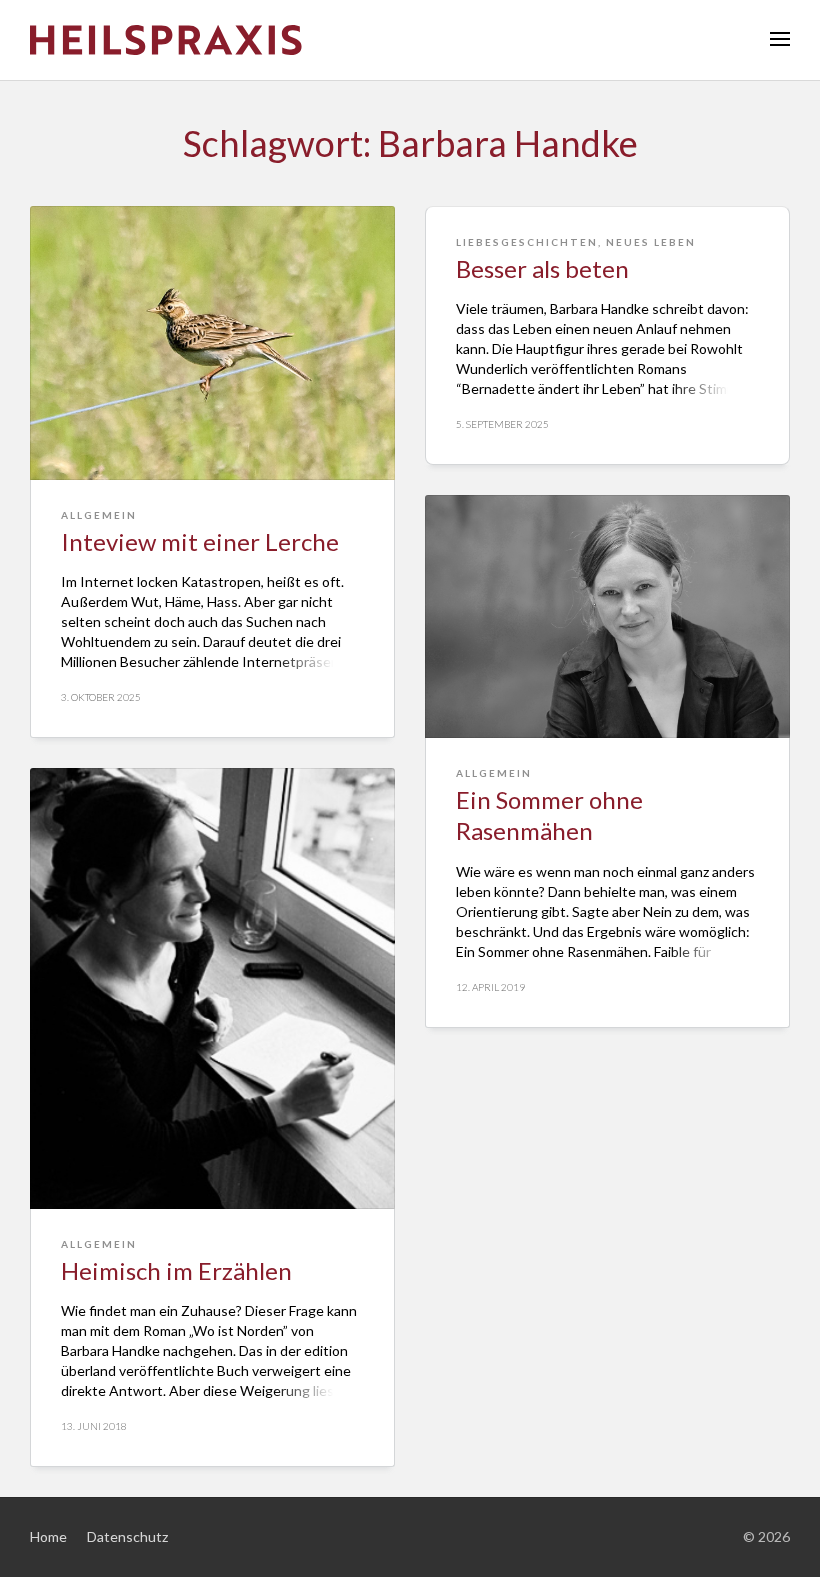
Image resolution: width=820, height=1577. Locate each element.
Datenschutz (127, 1536)
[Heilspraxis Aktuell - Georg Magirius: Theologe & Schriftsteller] (410, 40)
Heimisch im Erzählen (176, 1270)
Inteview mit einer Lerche (200, 541)
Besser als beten (542, 268)
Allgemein (99, 515)
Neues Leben (651, 242)
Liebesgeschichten (527, 242)
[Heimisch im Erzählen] (212, 988)
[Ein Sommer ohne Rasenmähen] (607, 616)
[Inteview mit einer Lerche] (212, 343)
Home (48, 1536)
